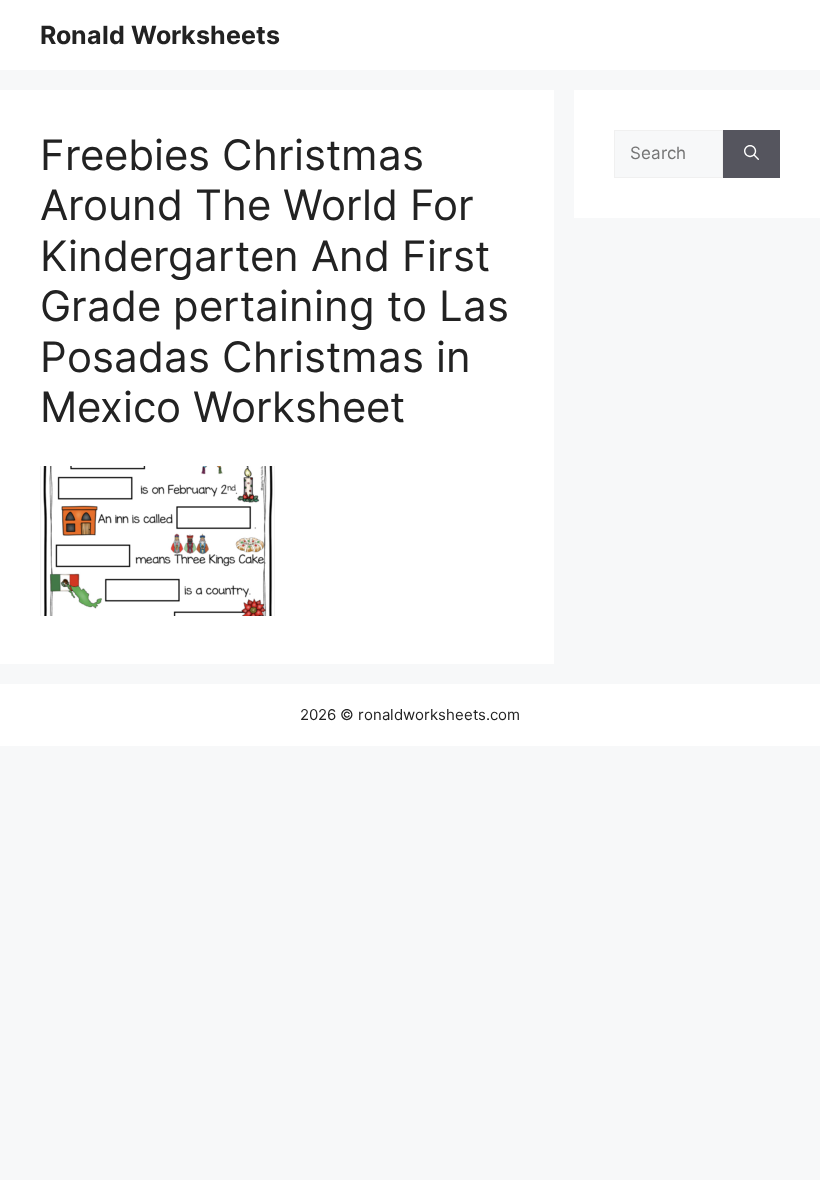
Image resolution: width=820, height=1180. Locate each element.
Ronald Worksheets (160, 35)
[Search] (751, 154)
